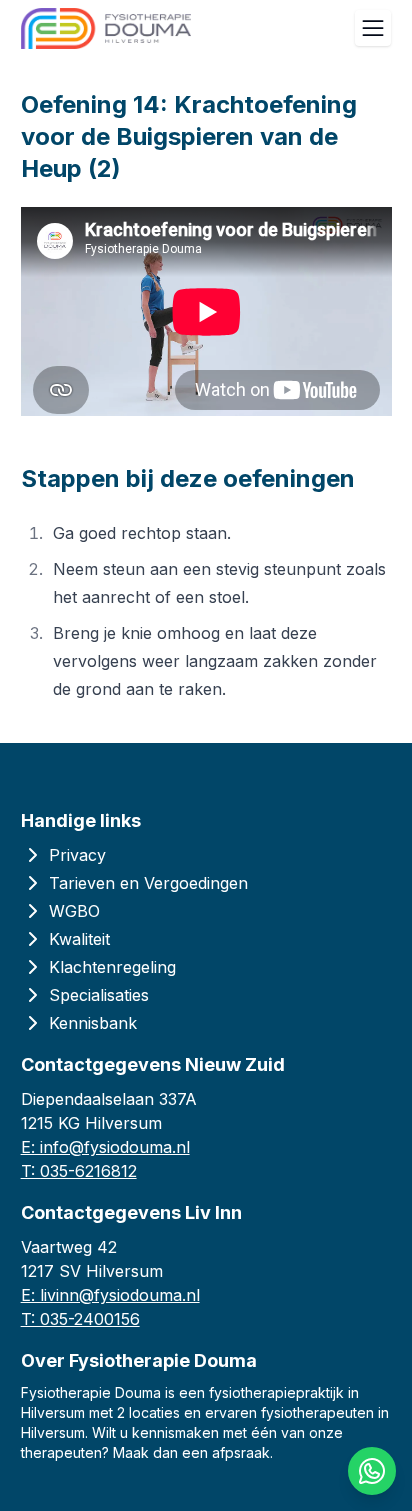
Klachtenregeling (112, 967)
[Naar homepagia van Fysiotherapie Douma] (106, 28)
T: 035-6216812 (79, 1171)
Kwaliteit (79, 939)
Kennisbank (93, 1023)
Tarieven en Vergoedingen (148, 883)
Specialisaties (99, 995)
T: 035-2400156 (80, 1319)
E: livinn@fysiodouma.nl (110, 1295)
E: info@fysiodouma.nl (105, 1147)
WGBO (74, 911)
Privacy (77, 855)
